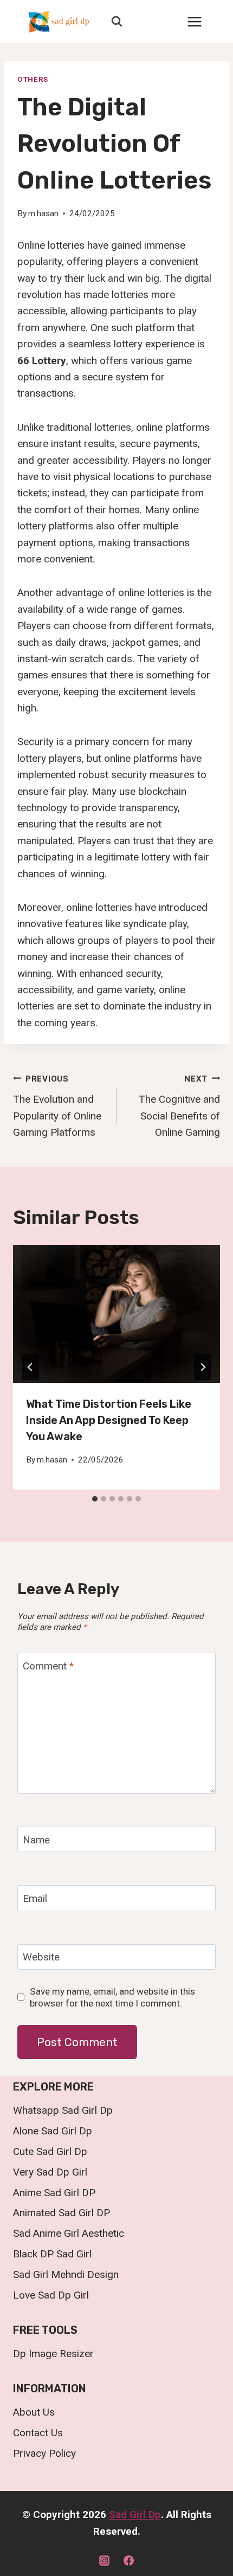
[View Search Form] (116, 22)
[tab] (95, 1499)
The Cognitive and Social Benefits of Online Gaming (179, 1106)
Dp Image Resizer (53, 2354)
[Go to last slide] (30, 1367)
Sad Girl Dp (135, 2514)
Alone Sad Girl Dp (53, 2131)
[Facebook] (129, 2560)
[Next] (203, 1367)
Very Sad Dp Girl (50, 2172)
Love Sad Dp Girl (51, 2295)
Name (36, 1839)
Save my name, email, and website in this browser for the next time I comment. (112, 1997)
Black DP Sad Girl (52, 2254)
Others (33, 79)
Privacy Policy (44, 2453)
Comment (48, 1665)
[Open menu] (194, 21)
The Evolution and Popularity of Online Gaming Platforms (57, 1106)
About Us (34, 2412)
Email (35, 1898)
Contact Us (38, 2433)
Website (41, 1957)
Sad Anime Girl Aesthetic (69, 2233)
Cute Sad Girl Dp (50, 2151)
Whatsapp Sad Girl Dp (63, 2110)
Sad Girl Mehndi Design (66, 2274)
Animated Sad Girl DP (62, 2213)
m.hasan (43, 213)
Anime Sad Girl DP (54, 2193)
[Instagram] (104, 2560)
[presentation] (116, 1314)
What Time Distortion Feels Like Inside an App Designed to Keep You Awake (109, 1420)
